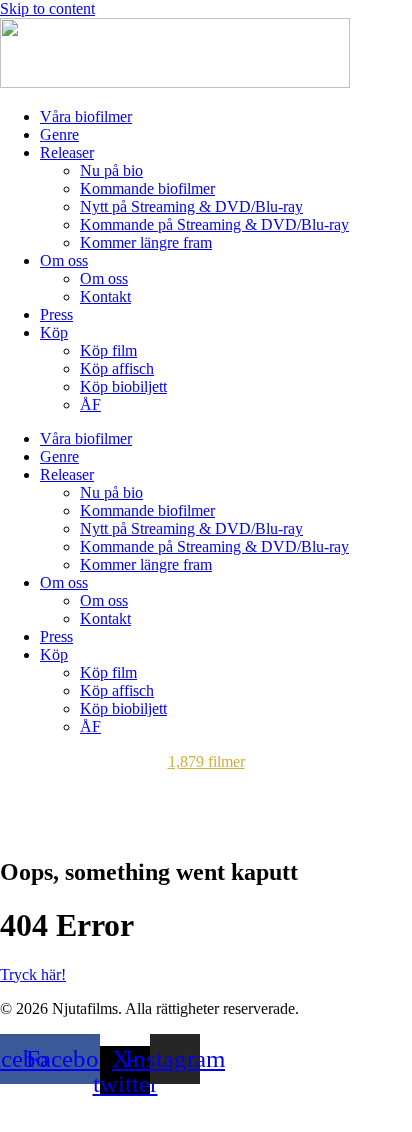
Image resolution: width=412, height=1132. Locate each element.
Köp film (108, 350)
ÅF (90, 404)
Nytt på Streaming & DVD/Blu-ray (191, 206)
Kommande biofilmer (147, 188)
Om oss (64, 260)
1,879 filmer (206, 761)
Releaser (67, 152)
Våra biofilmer (86, 116)
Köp (54, 332)
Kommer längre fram (146, 242)
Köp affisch (117, 368)
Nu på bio (111, 170)
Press (56, 314)
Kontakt (105, 296)
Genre (59, 134)
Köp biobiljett (123, 386)
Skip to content (47, 8)
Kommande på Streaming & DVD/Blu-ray (214, 224)
